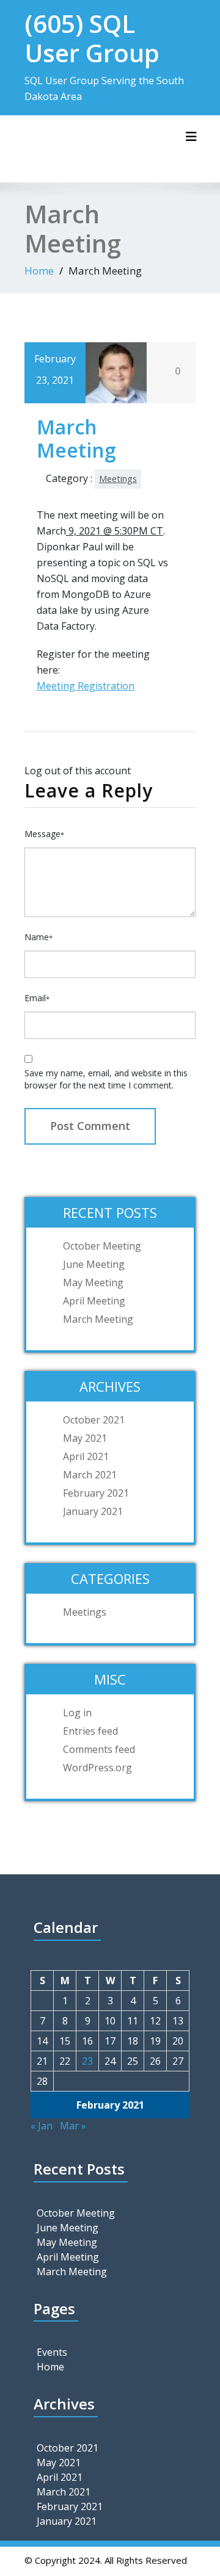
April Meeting (94, 1301)
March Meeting (98, 1319)
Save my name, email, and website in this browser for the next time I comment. (106, 1079)
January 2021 (93, 1511)
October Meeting (102, 1246)
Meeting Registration (86, 686)
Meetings (118, 479)
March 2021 (90, 1475)
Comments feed (99, 1749)
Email (37, 998)
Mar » (73, 2126)
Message (44, 834)
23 (87, 2061)
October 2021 (94, 1420)
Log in (77, 1713)
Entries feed (90, 1731)
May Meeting (93, 1283)
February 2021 (96, 1493)
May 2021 (85, 1438)
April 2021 (86, 1456)
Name (38, 937)
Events (52, 2352)
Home (39, 271)
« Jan (42, 2126)
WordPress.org (97, 1768)
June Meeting (94, 1264)
